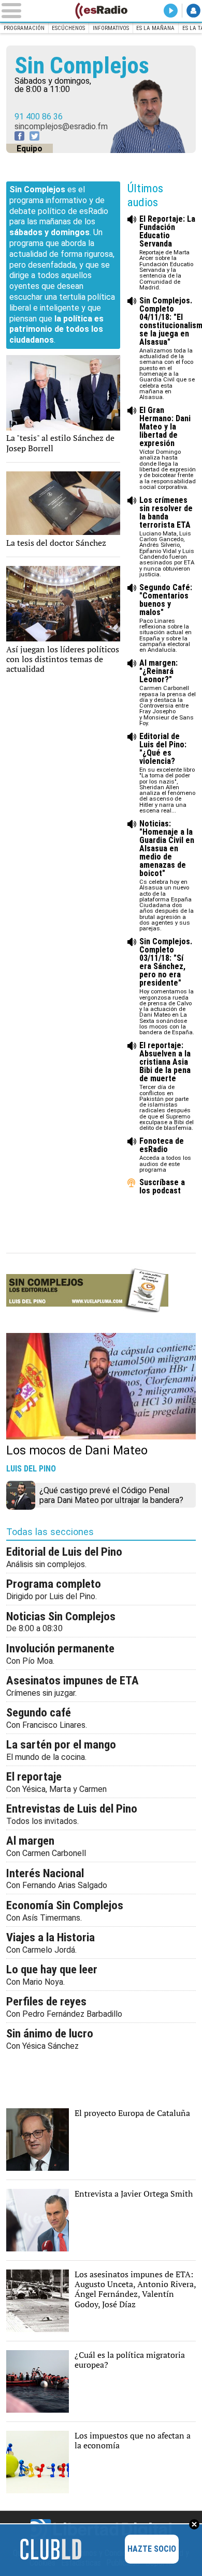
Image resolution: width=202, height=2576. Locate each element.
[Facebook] (19, 136)
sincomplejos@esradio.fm (61, 126)
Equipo (30, 149)
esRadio (101, 11)
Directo (171, 11)
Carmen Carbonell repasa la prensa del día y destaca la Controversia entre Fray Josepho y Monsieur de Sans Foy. (168, 693)
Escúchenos (68, 28)
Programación (24, 28)
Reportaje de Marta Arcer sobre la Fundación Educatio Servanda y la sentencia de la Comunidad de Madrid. (167, 253)
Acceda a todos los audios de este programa (165, 1155)
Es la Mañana (155, 28)
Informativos (111, 28)
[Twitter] (34, 136)
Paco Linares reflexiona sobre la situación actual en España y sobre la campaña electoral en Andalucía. (166, 619)
